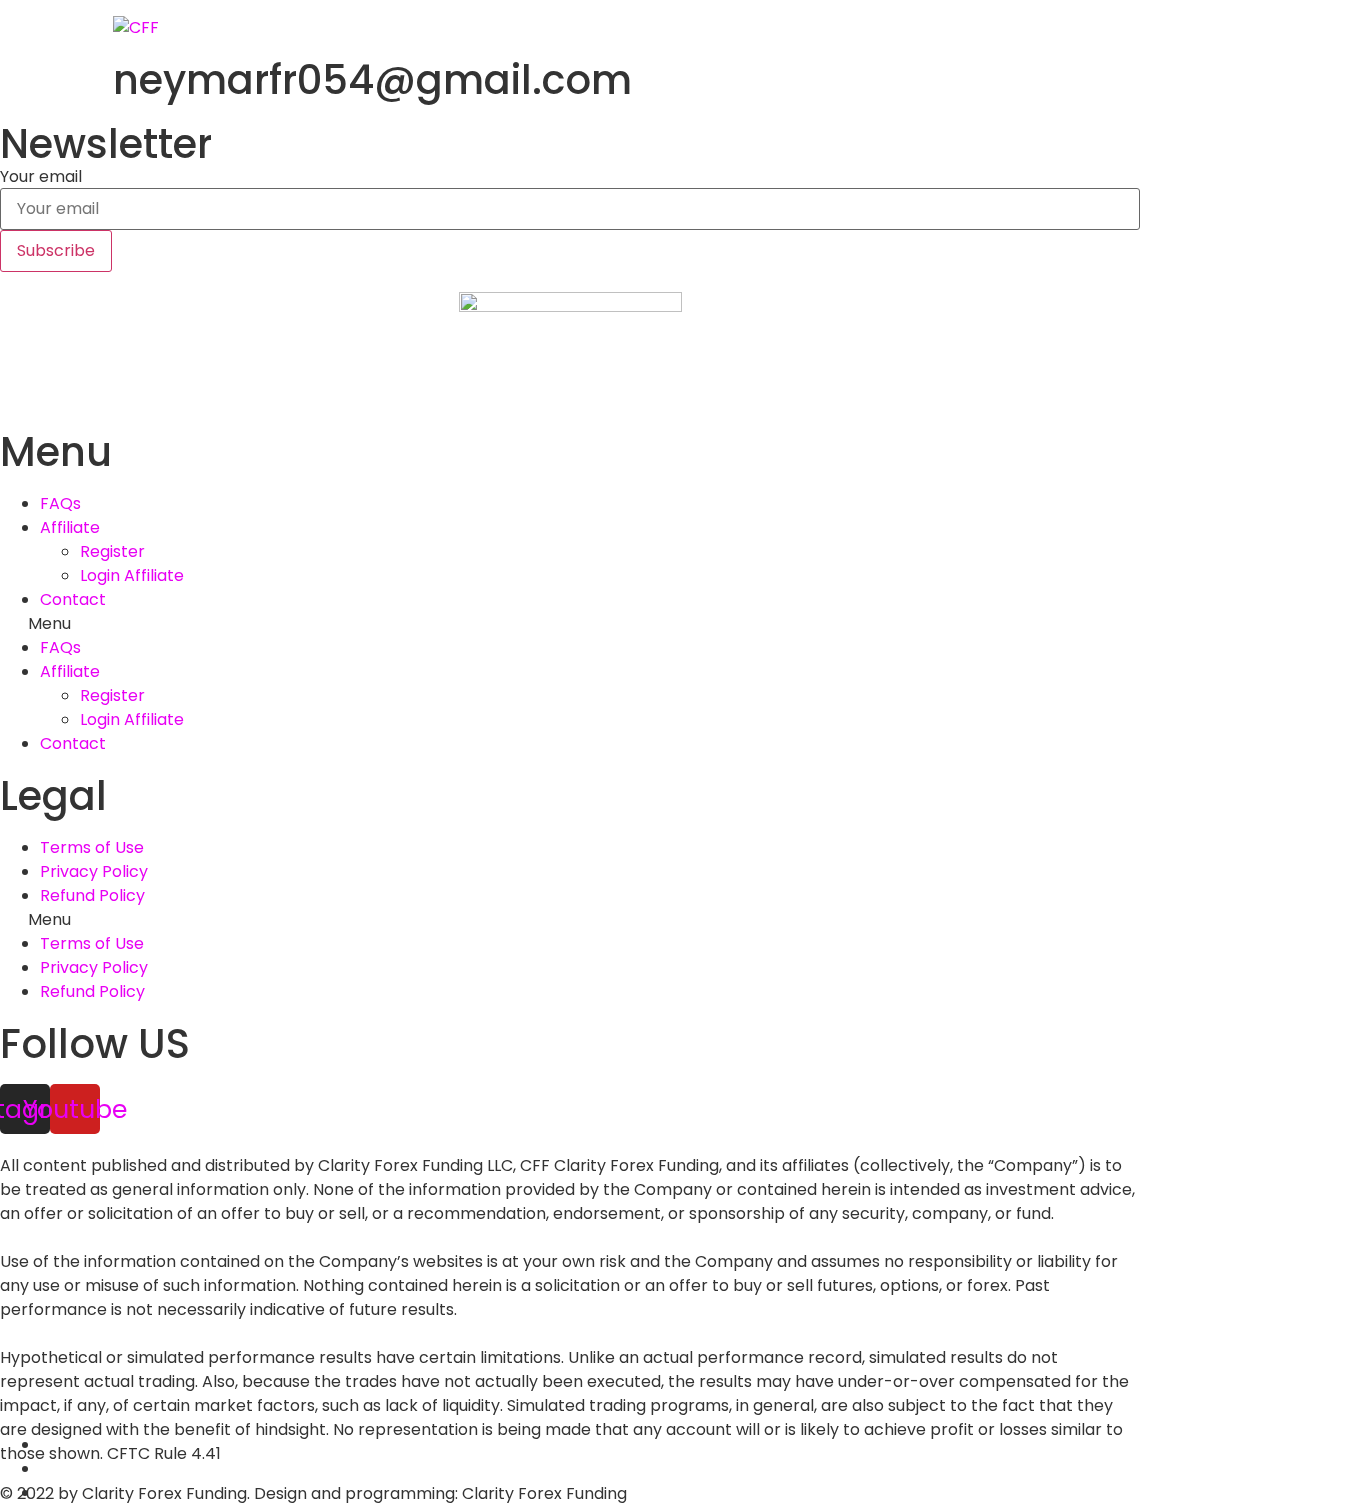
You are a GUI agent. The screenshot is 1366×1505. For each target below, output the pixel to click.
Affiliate (70, 527)
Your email (41, 177)
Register (112, 551)
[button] (570, 624)
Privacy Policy (94, 871)
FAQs (60, 503)
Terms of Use (92, 847)
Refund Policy (92, 895)
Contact (73, 599)
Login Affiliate (132, 575)
